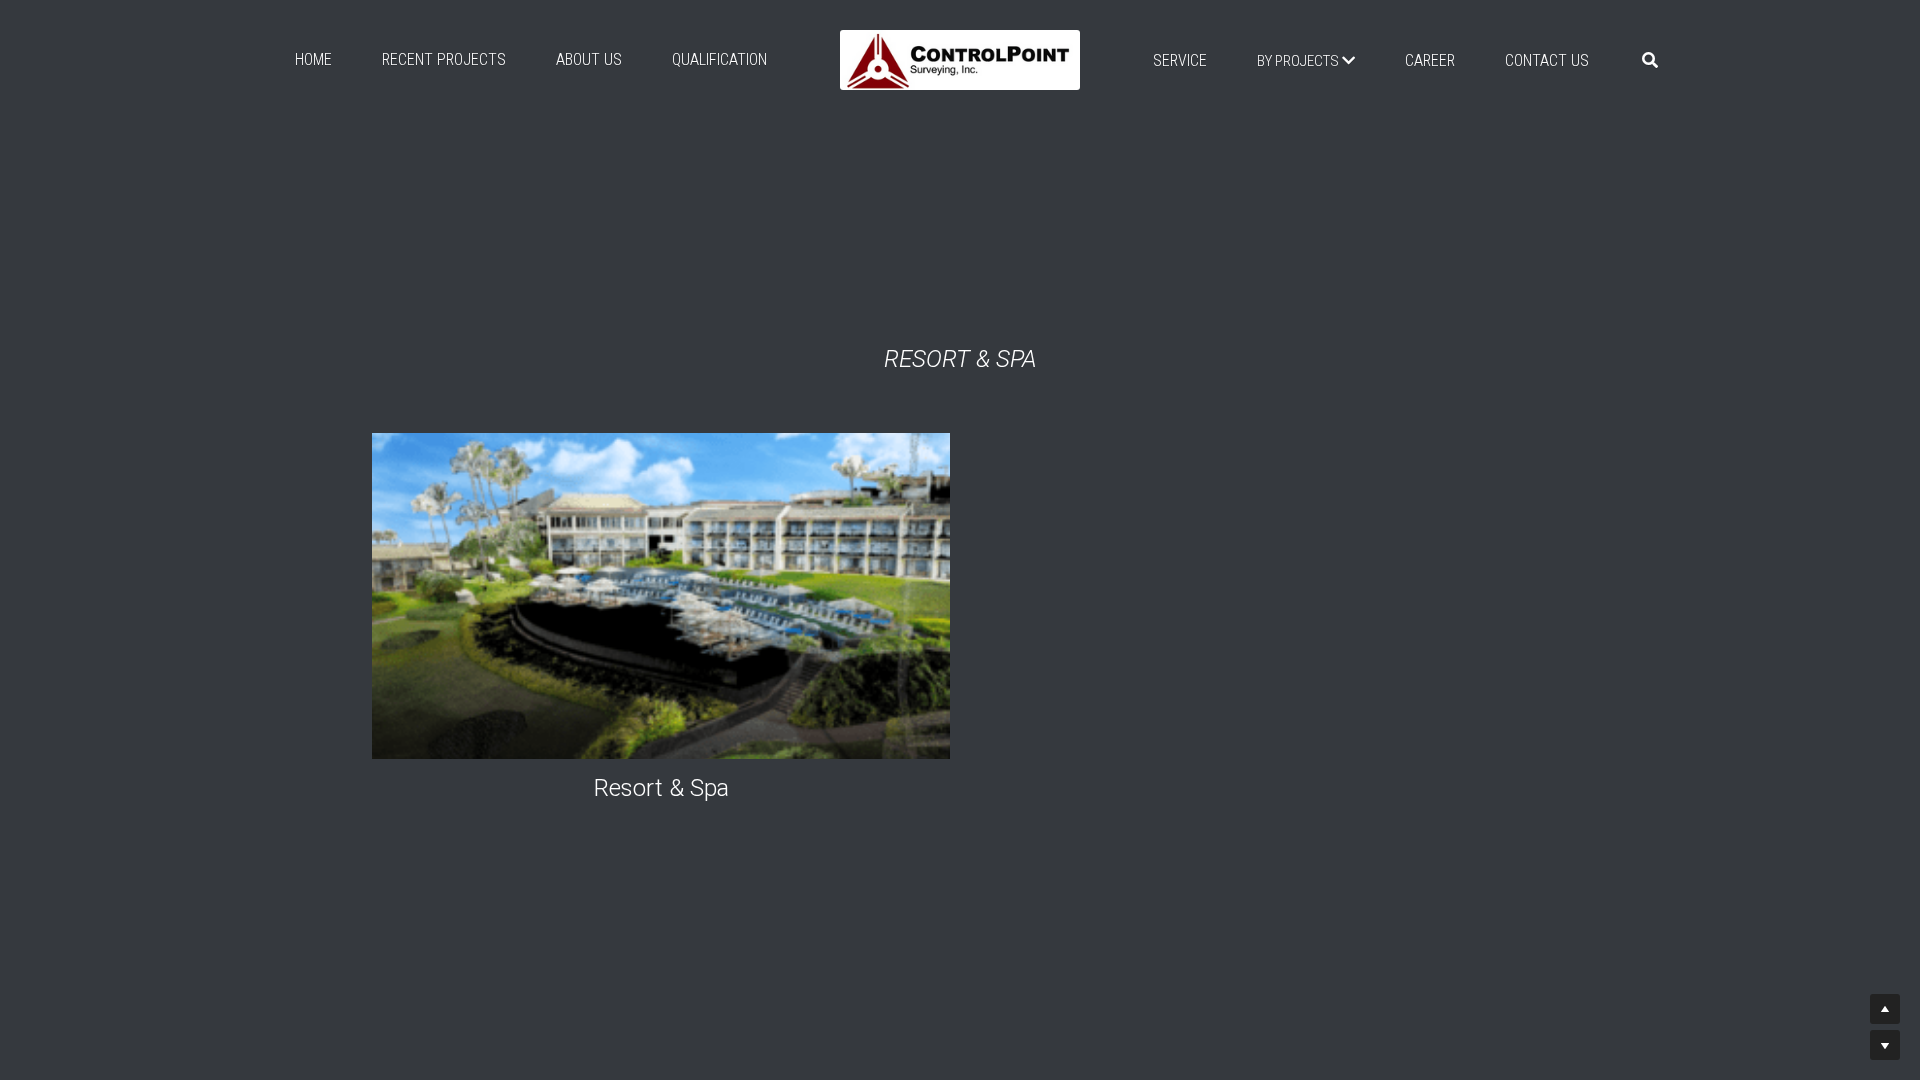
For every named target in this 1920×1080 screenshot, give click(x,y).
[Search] (1650, 60)
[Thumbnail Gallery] (661, 595)
